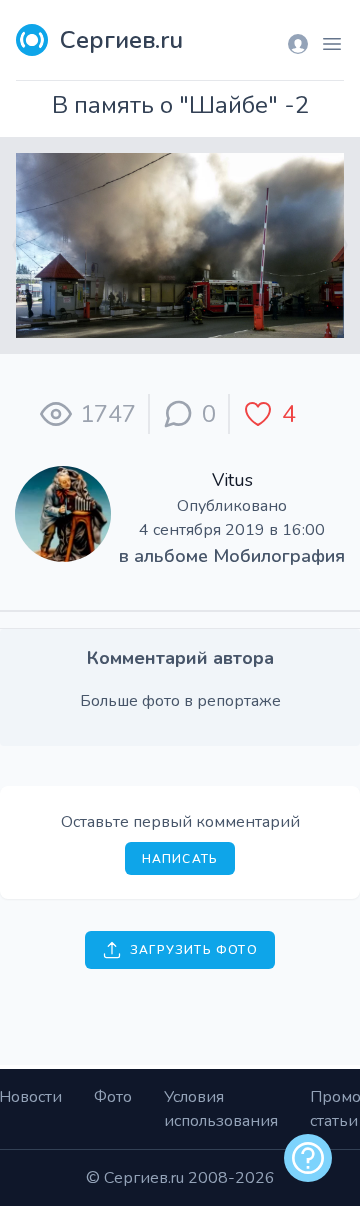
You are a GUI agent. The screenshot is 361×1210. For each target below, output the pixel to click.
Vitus (232, 480)
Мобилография (279, 556)
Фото (113, 1097)
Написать (180, 859)
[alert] (308, 1158)
